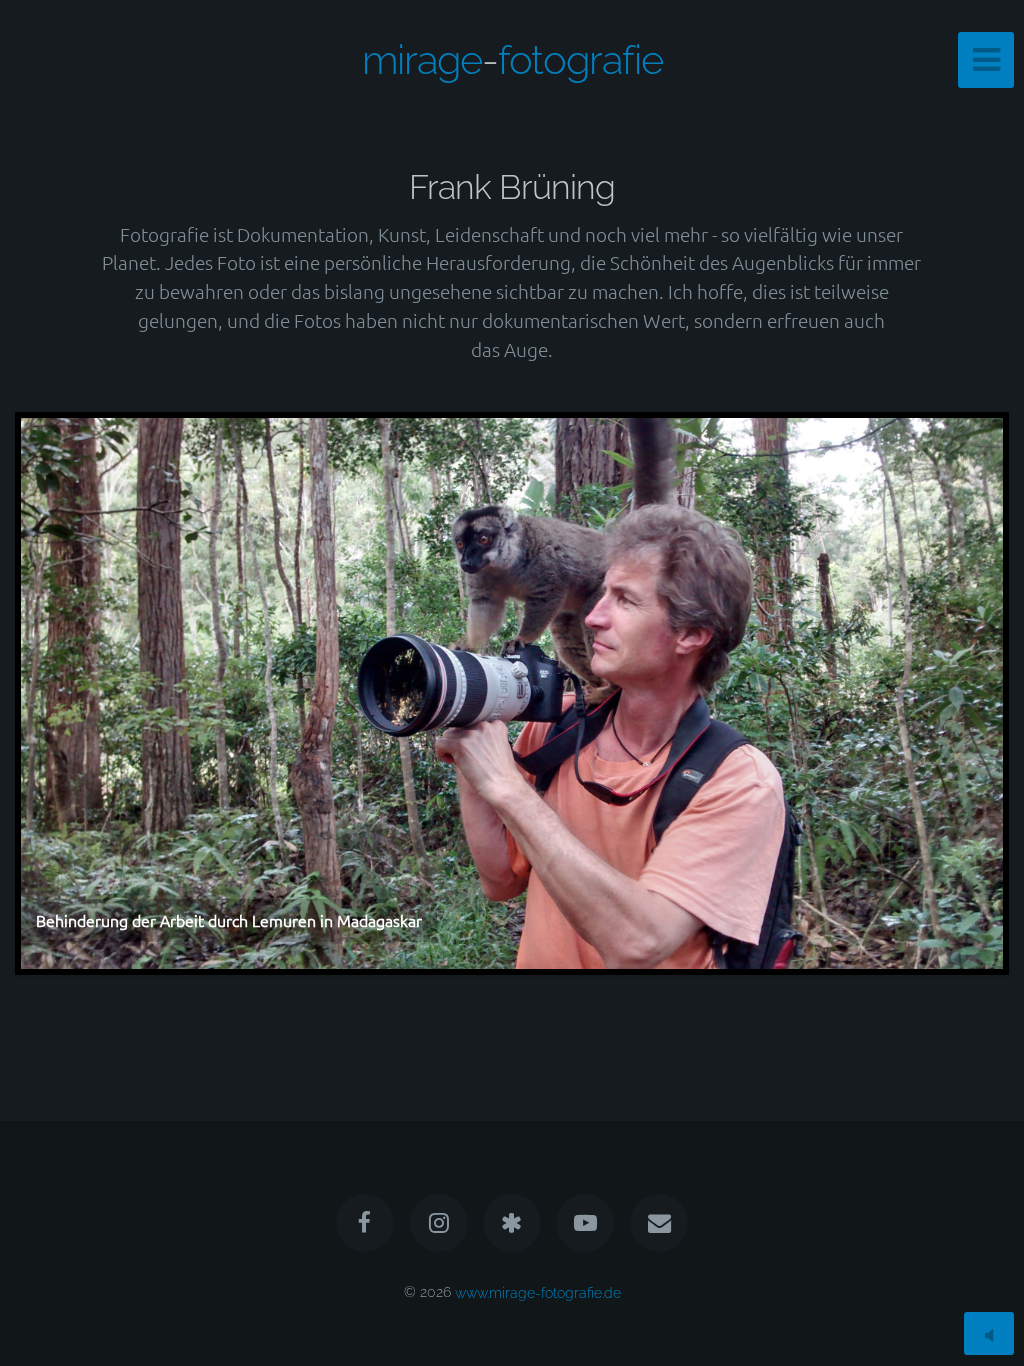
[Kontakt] (659, 1223)
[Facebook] (365, 1223)
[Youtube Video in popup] (586, 1223)
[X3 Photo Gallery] (512, 1223)
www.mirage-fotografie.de (538, 1291)
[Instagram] (439, 1223)
